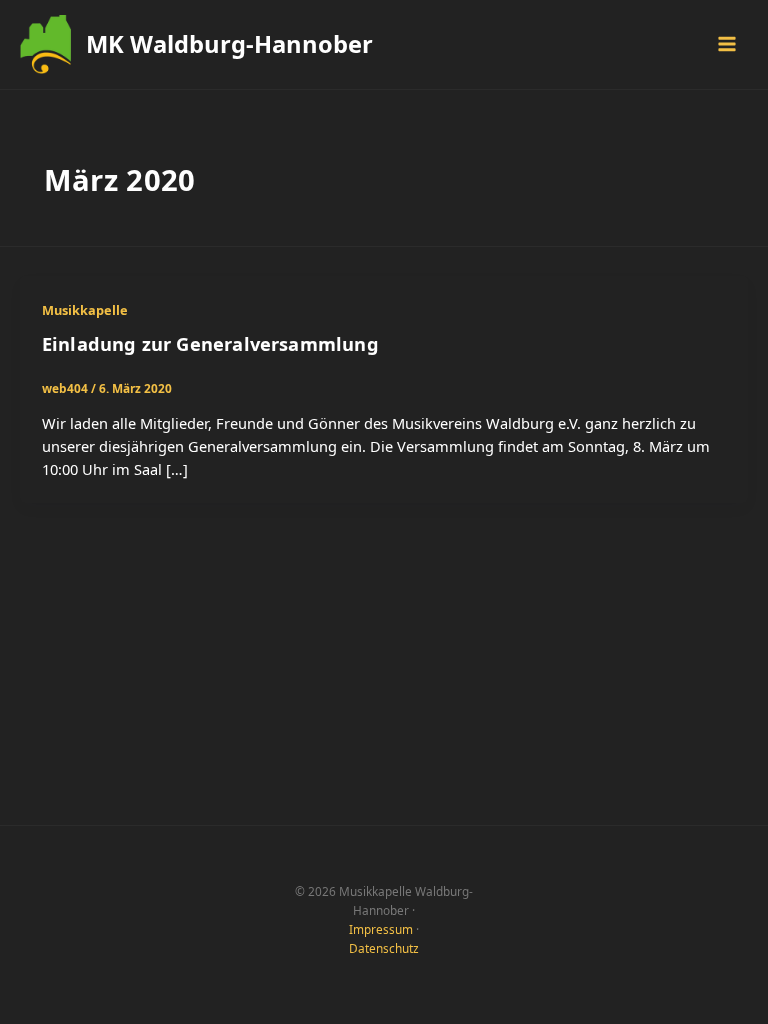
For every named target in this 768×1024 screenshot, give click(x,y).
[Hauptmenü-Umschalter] (727, 45)
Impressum (381, 929)
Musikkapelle (85, 310)
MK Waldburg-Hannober (229, 44)
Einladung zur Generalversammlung (210, 344)
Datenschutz (384, 948)
